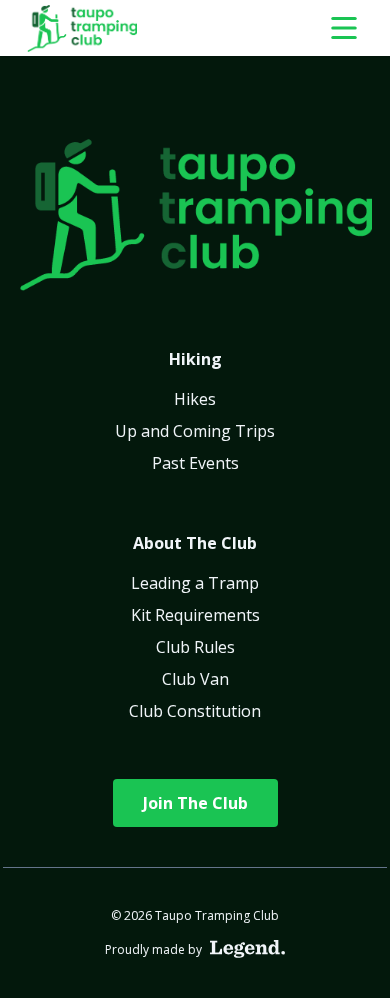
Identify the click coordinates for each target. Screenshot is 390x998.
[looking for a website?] (247, 949)
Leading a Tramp (195, 583)
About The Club (195, 543)
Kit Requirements (195, 615)
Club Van (195, 679)
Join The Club (195, 803)
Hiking (195, 359)
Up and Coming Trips (195, 431)
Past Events (195, 463)
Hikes (195, 399)
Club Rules (195, 647)
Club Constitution (195, 711)
